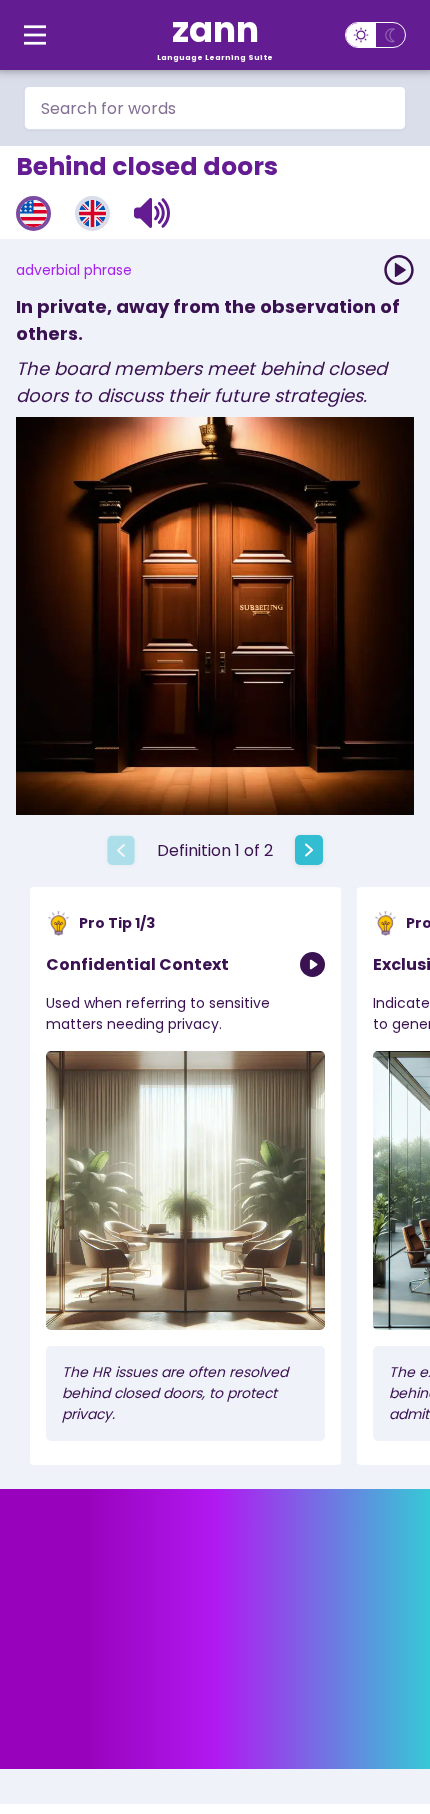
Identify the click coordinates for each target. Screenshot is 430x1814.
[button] (152, 213)
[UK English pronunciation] (92, 213)
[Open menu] (35, 35)
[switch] (375, 35)
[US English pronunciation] (33, 213)
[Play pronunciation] (399, 270)
